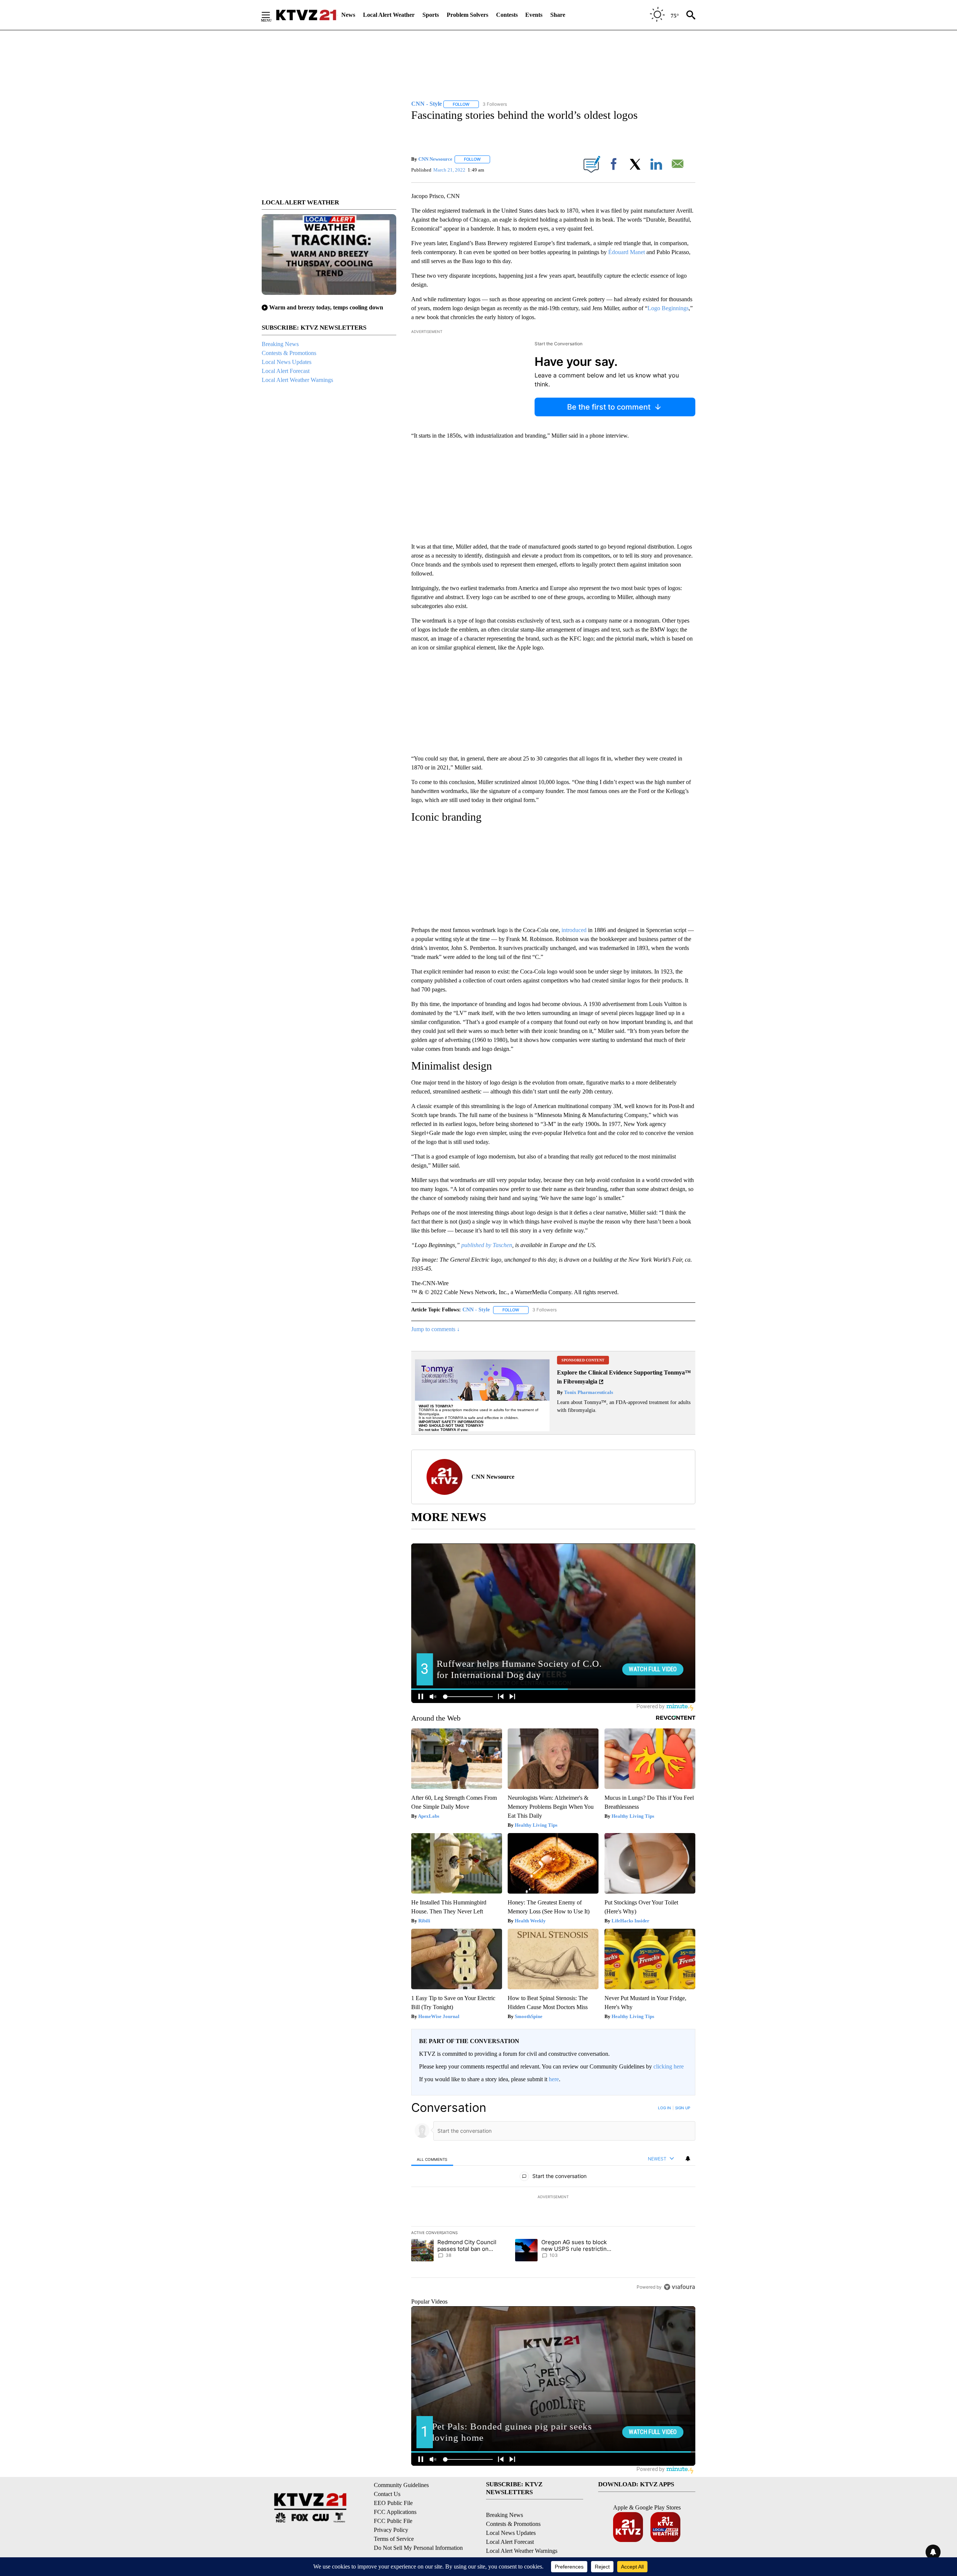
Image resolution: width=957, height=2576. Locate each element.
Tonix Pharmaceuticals (588, 1392)
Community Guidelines (401, 2485)
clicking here (669, 2066)
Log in (664, 2108)
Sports (431, 15)
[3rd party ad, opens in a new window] (482, 1393)
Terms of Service (394, 2539)
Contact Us (387, 2494)
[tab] (432, 2159)
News (348, 15)
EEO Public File (393, 2503)
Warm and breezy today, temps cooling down (326, 307)
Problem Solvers (467, 15)
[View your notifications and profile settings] (688, 2159)
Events (534, 15)
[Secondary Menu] (271, 15)
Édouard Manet (626, 252)
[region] (553, 2197)
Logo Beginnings (668, 308)
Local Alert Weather (389, 15)
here (554, 2079)
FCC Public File (393, 2521)
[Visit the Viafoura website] (679, 2287)
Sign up (683, 2108)
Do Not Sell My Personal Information (418, 2548)
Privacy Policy (391, 2530)
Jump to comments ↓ (436, 1329)
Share (558, 15)
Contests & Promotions (289, 353)
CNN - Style (476, 1310)
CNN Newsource (435, 159)
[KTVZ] (306, 15)
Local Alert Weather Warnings (297, 380)
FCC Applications (395, 2512)
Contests (507, 15)
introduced (574, 930)
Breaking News (280, 344)
